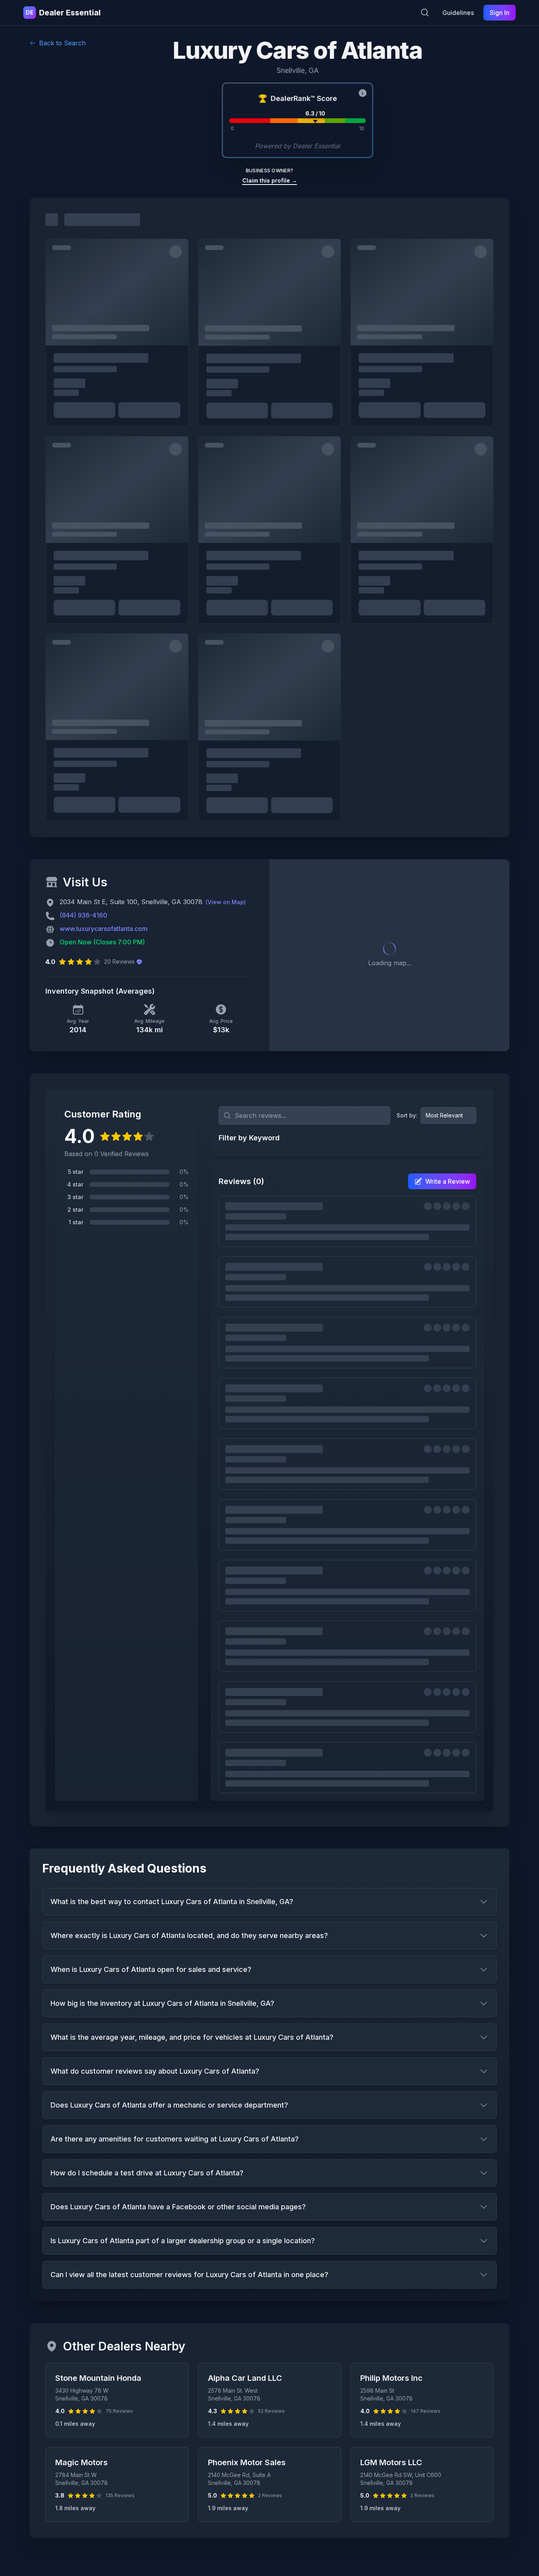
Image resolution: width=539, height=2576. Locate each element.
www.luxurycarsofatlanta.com (104, 929)
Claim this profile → (270, 180)
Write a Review (448, 1181)
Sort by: (407, 1115)
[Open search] (425, 13)
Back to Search (62, 43)
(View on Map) (226, 902)
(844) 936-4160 (83, 915)
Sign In (500, 13)
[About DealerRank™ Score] (363, 93)
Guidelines (458, 13)
